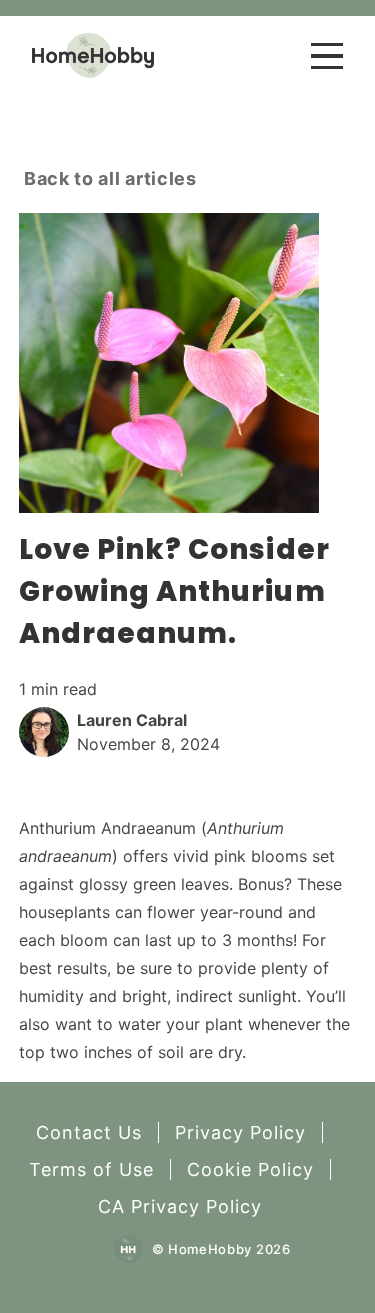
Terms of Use (91, 1169)
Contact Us (89, 1132)
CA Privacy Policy (180, 1206)
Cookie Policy (250, 1169)
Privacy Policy (240, 1132)
